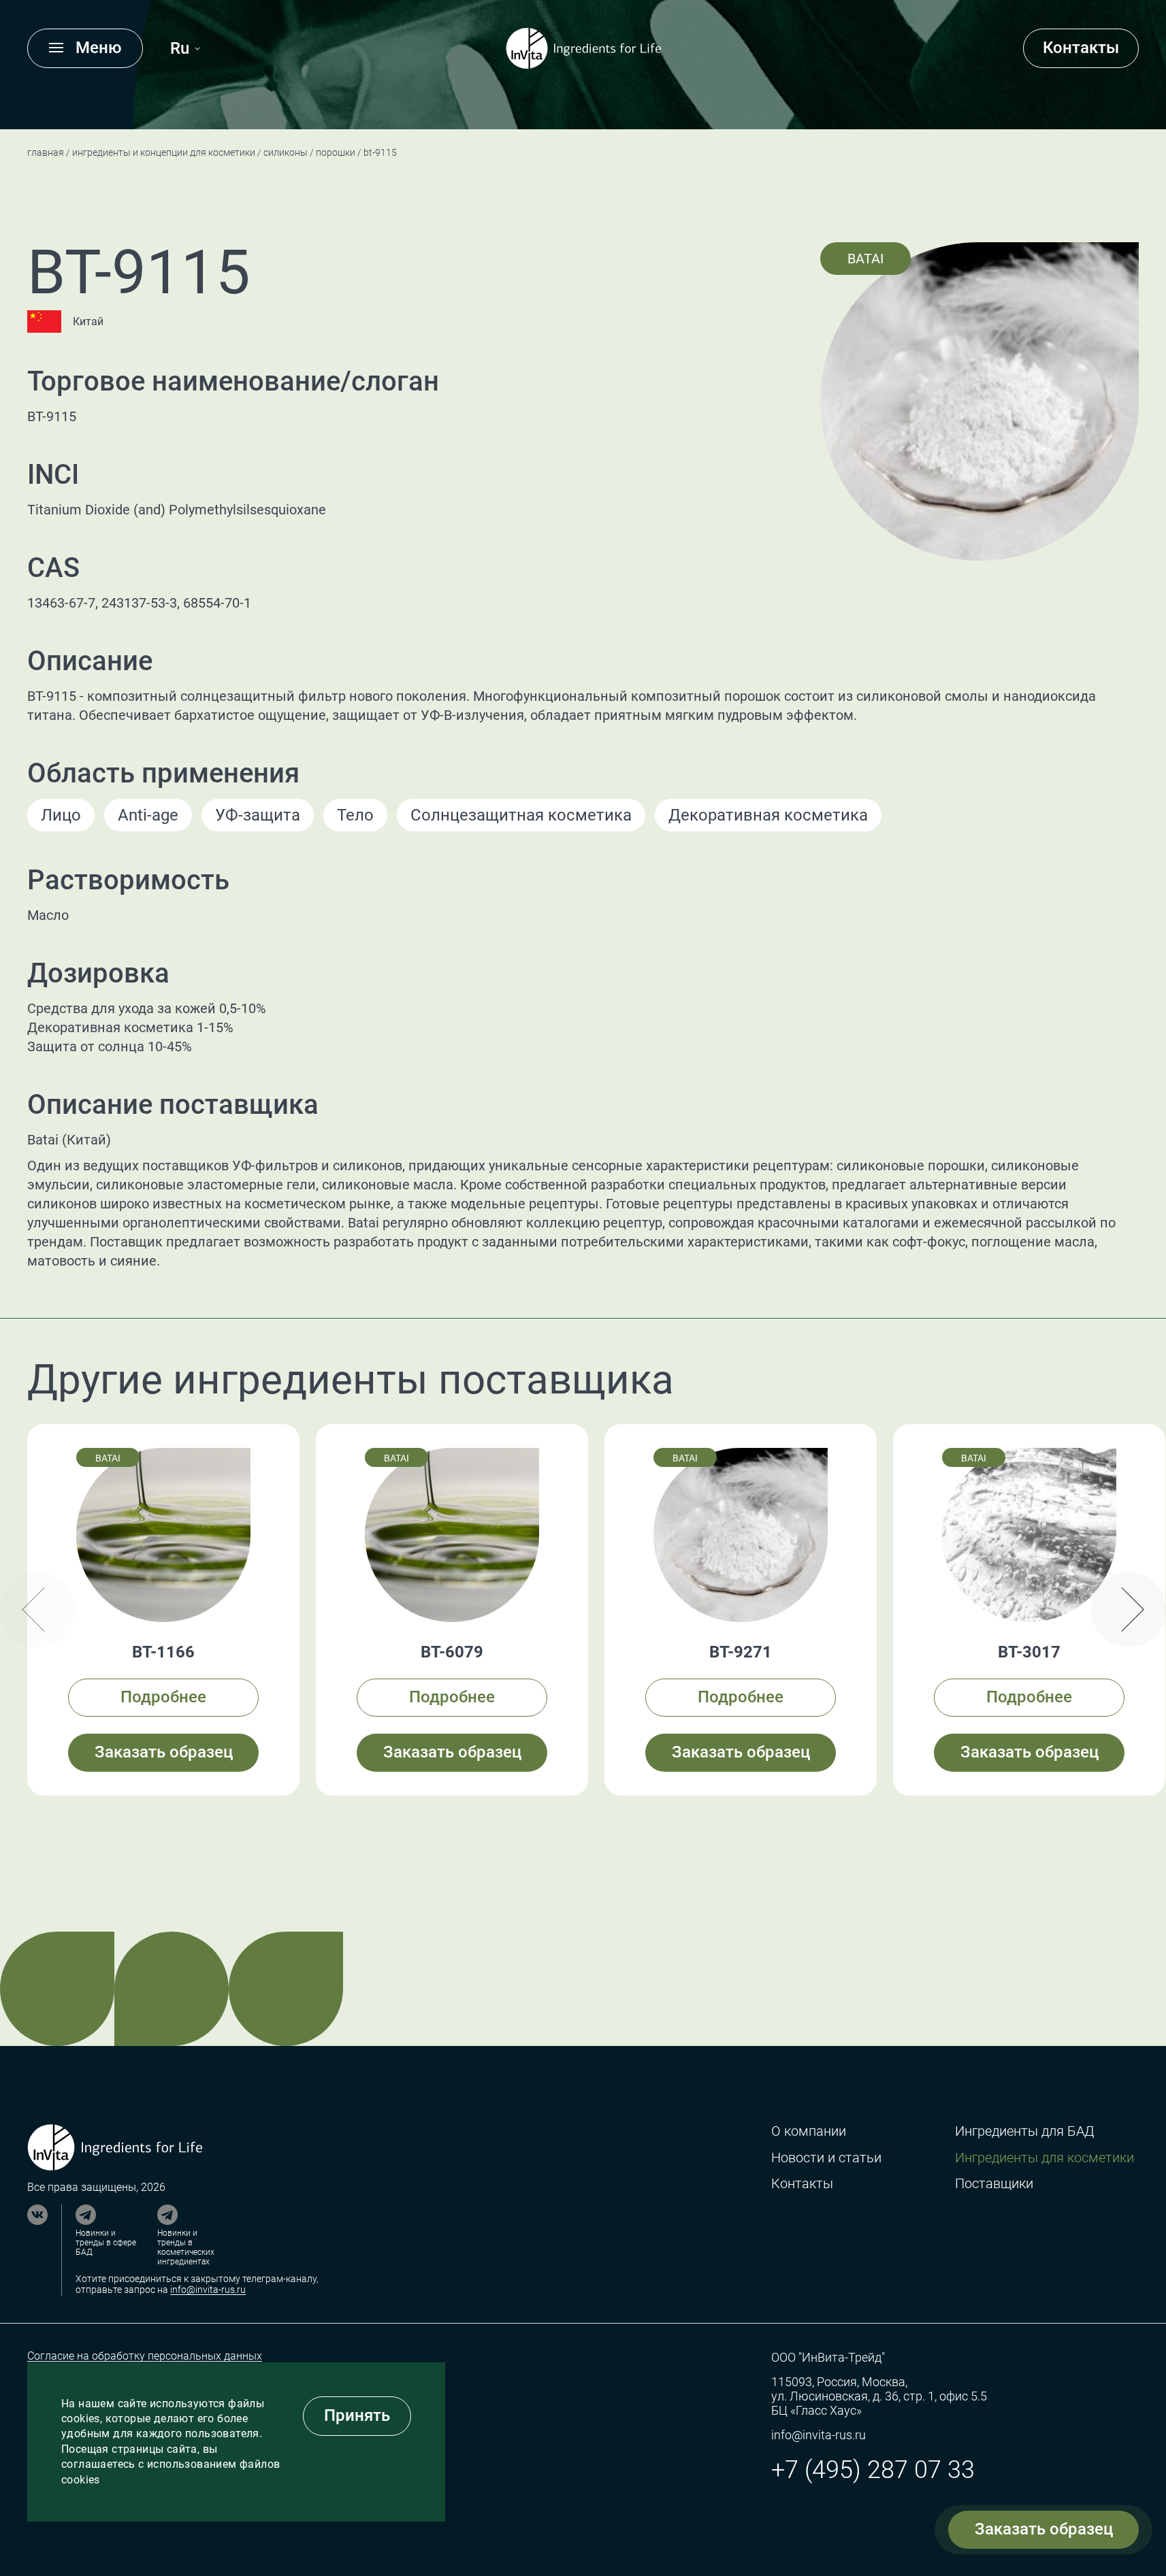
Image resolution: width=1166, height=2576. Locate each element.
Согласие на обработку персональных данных (145, 2356)
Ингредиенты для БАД (1024, 2131)
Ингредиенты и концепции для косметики (164, 152)
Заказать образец (1044, 2529)
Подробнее (163, 1697)
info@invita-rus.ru (208, 2290)
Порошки (336, 152)
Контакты (1081, 48)
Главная (46, 152)
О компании (809, 2131)
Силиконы (286, 152)
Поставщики (994, 2184)
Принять (357, 2415)
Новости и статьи (826, 2158)
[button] (1129, 1610)
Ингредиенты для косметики (1044, 2158)
